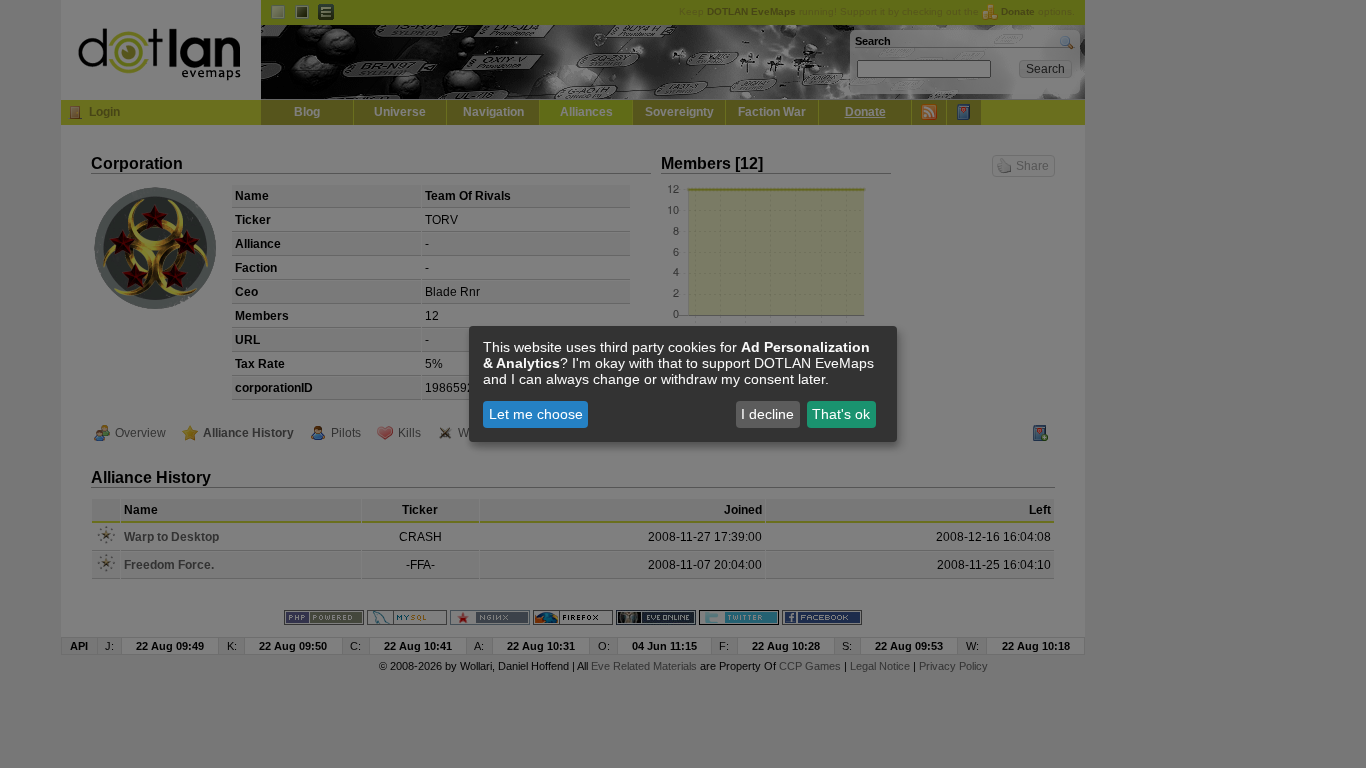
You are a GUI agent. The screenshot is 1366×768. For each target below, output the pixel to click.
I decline (767, 414)
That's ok (841, 414)
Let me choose (536, 414)
